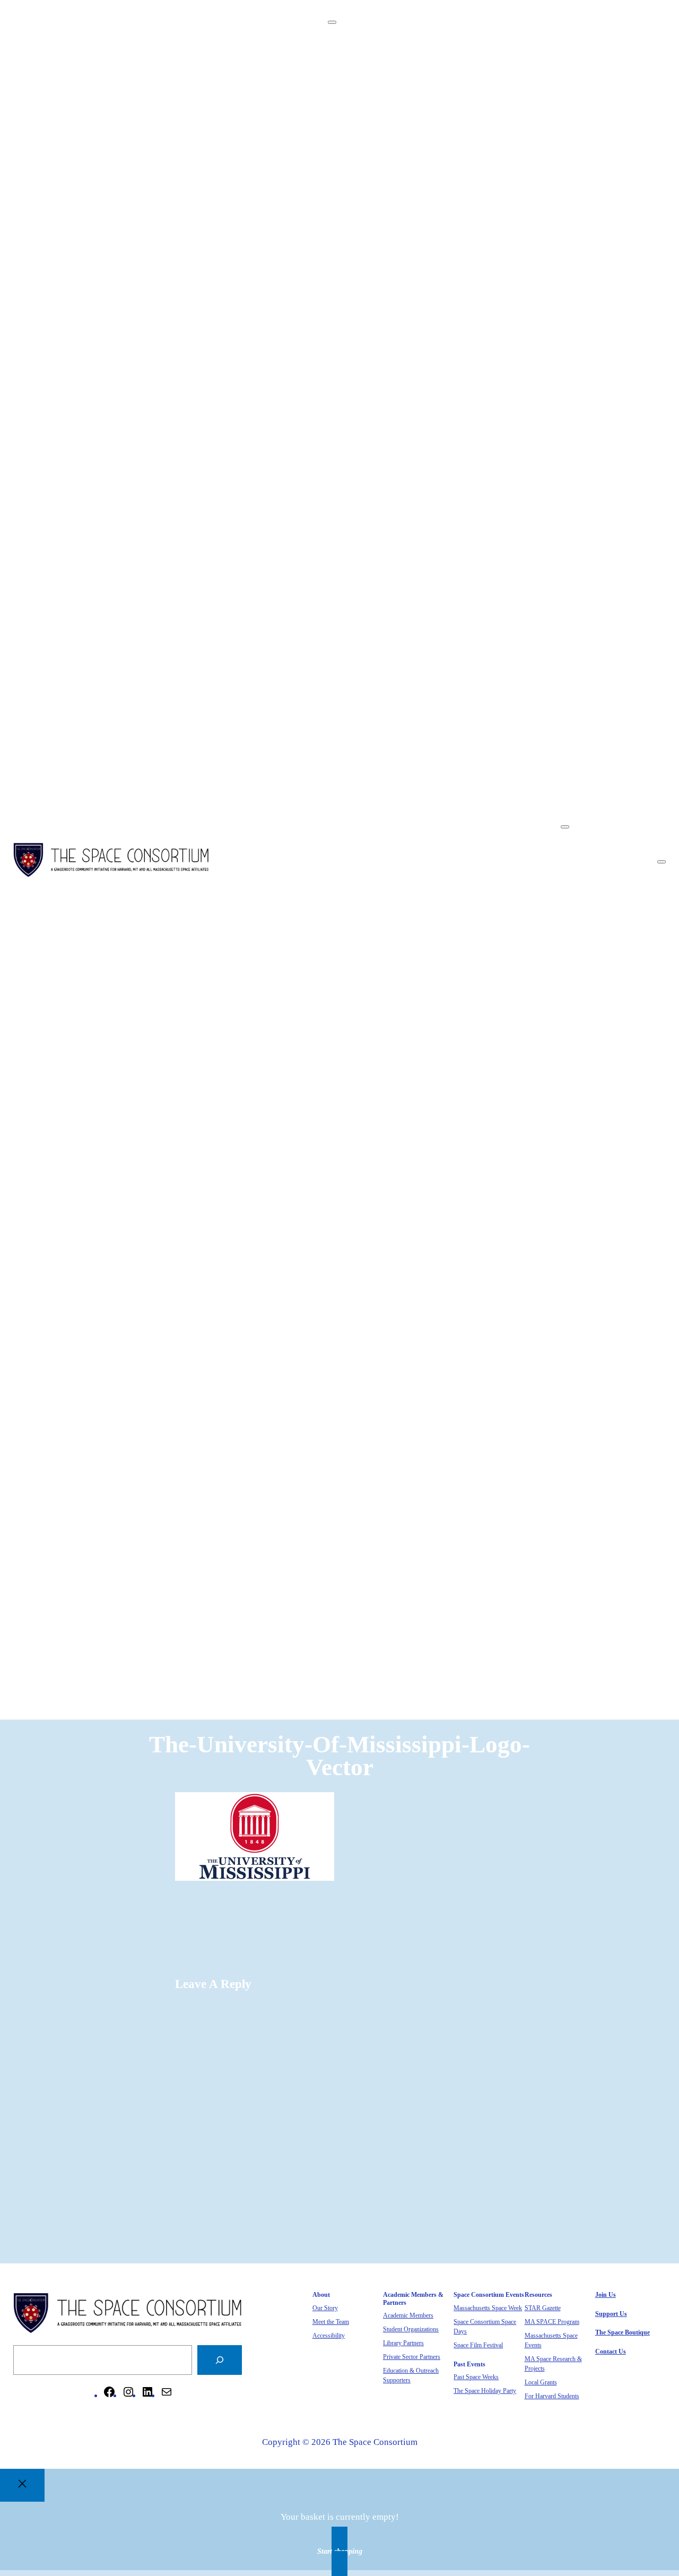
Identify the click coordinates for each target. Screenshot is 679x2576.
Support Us (603, 859)
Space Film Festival (471, 226)
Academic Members (471, 121)
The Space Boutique (620, 873)
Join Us (596, 846)
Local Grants (458, 345)
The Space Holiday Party (480, 266)
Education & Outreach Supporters (497, 173)
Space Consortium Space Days (491, 213)
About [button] (361, 41)
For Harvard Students (474, 358)
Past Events (434, 239)
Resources (432, 279)
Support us (611, 2314)
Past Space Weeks (467, 252)
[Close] (22, 2485)
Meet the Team (462, 81)
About (424, 54)
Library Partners (464, 147)
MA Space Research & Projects (492, 331)
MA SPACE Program (472, 305)
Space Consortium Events (461, 187)
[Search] (220, 2360)
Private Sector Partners (477, 160)
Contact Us (603, 885)
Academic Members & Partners (471, 107)
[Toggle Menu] (332, 22)
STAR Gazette (460, 292)
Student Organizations (476, 133)
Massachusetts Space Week (485, 200)
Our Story (452, 68)
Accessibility (459, 94)
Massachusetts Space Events (487, 318)
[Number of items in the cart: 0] (661, 862)
